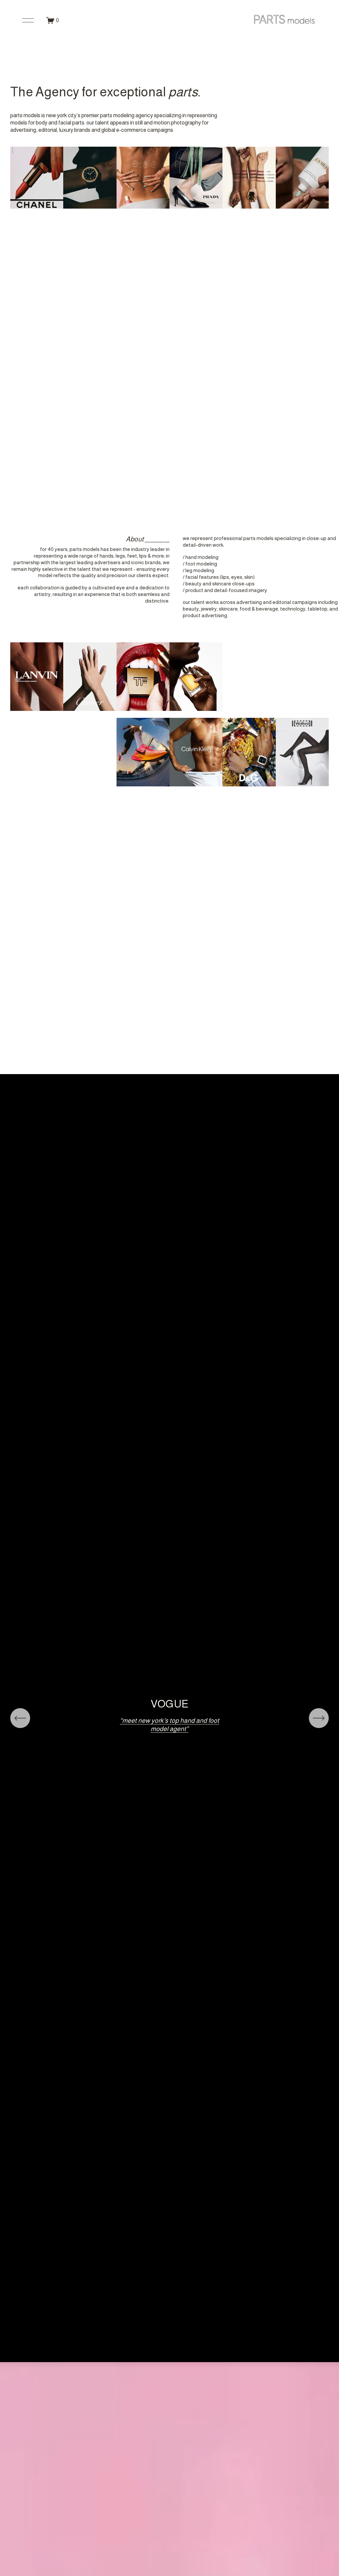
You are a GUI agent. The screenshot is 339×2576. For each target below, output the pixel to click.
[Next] (319, 1718)
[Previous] (20, 1718)
